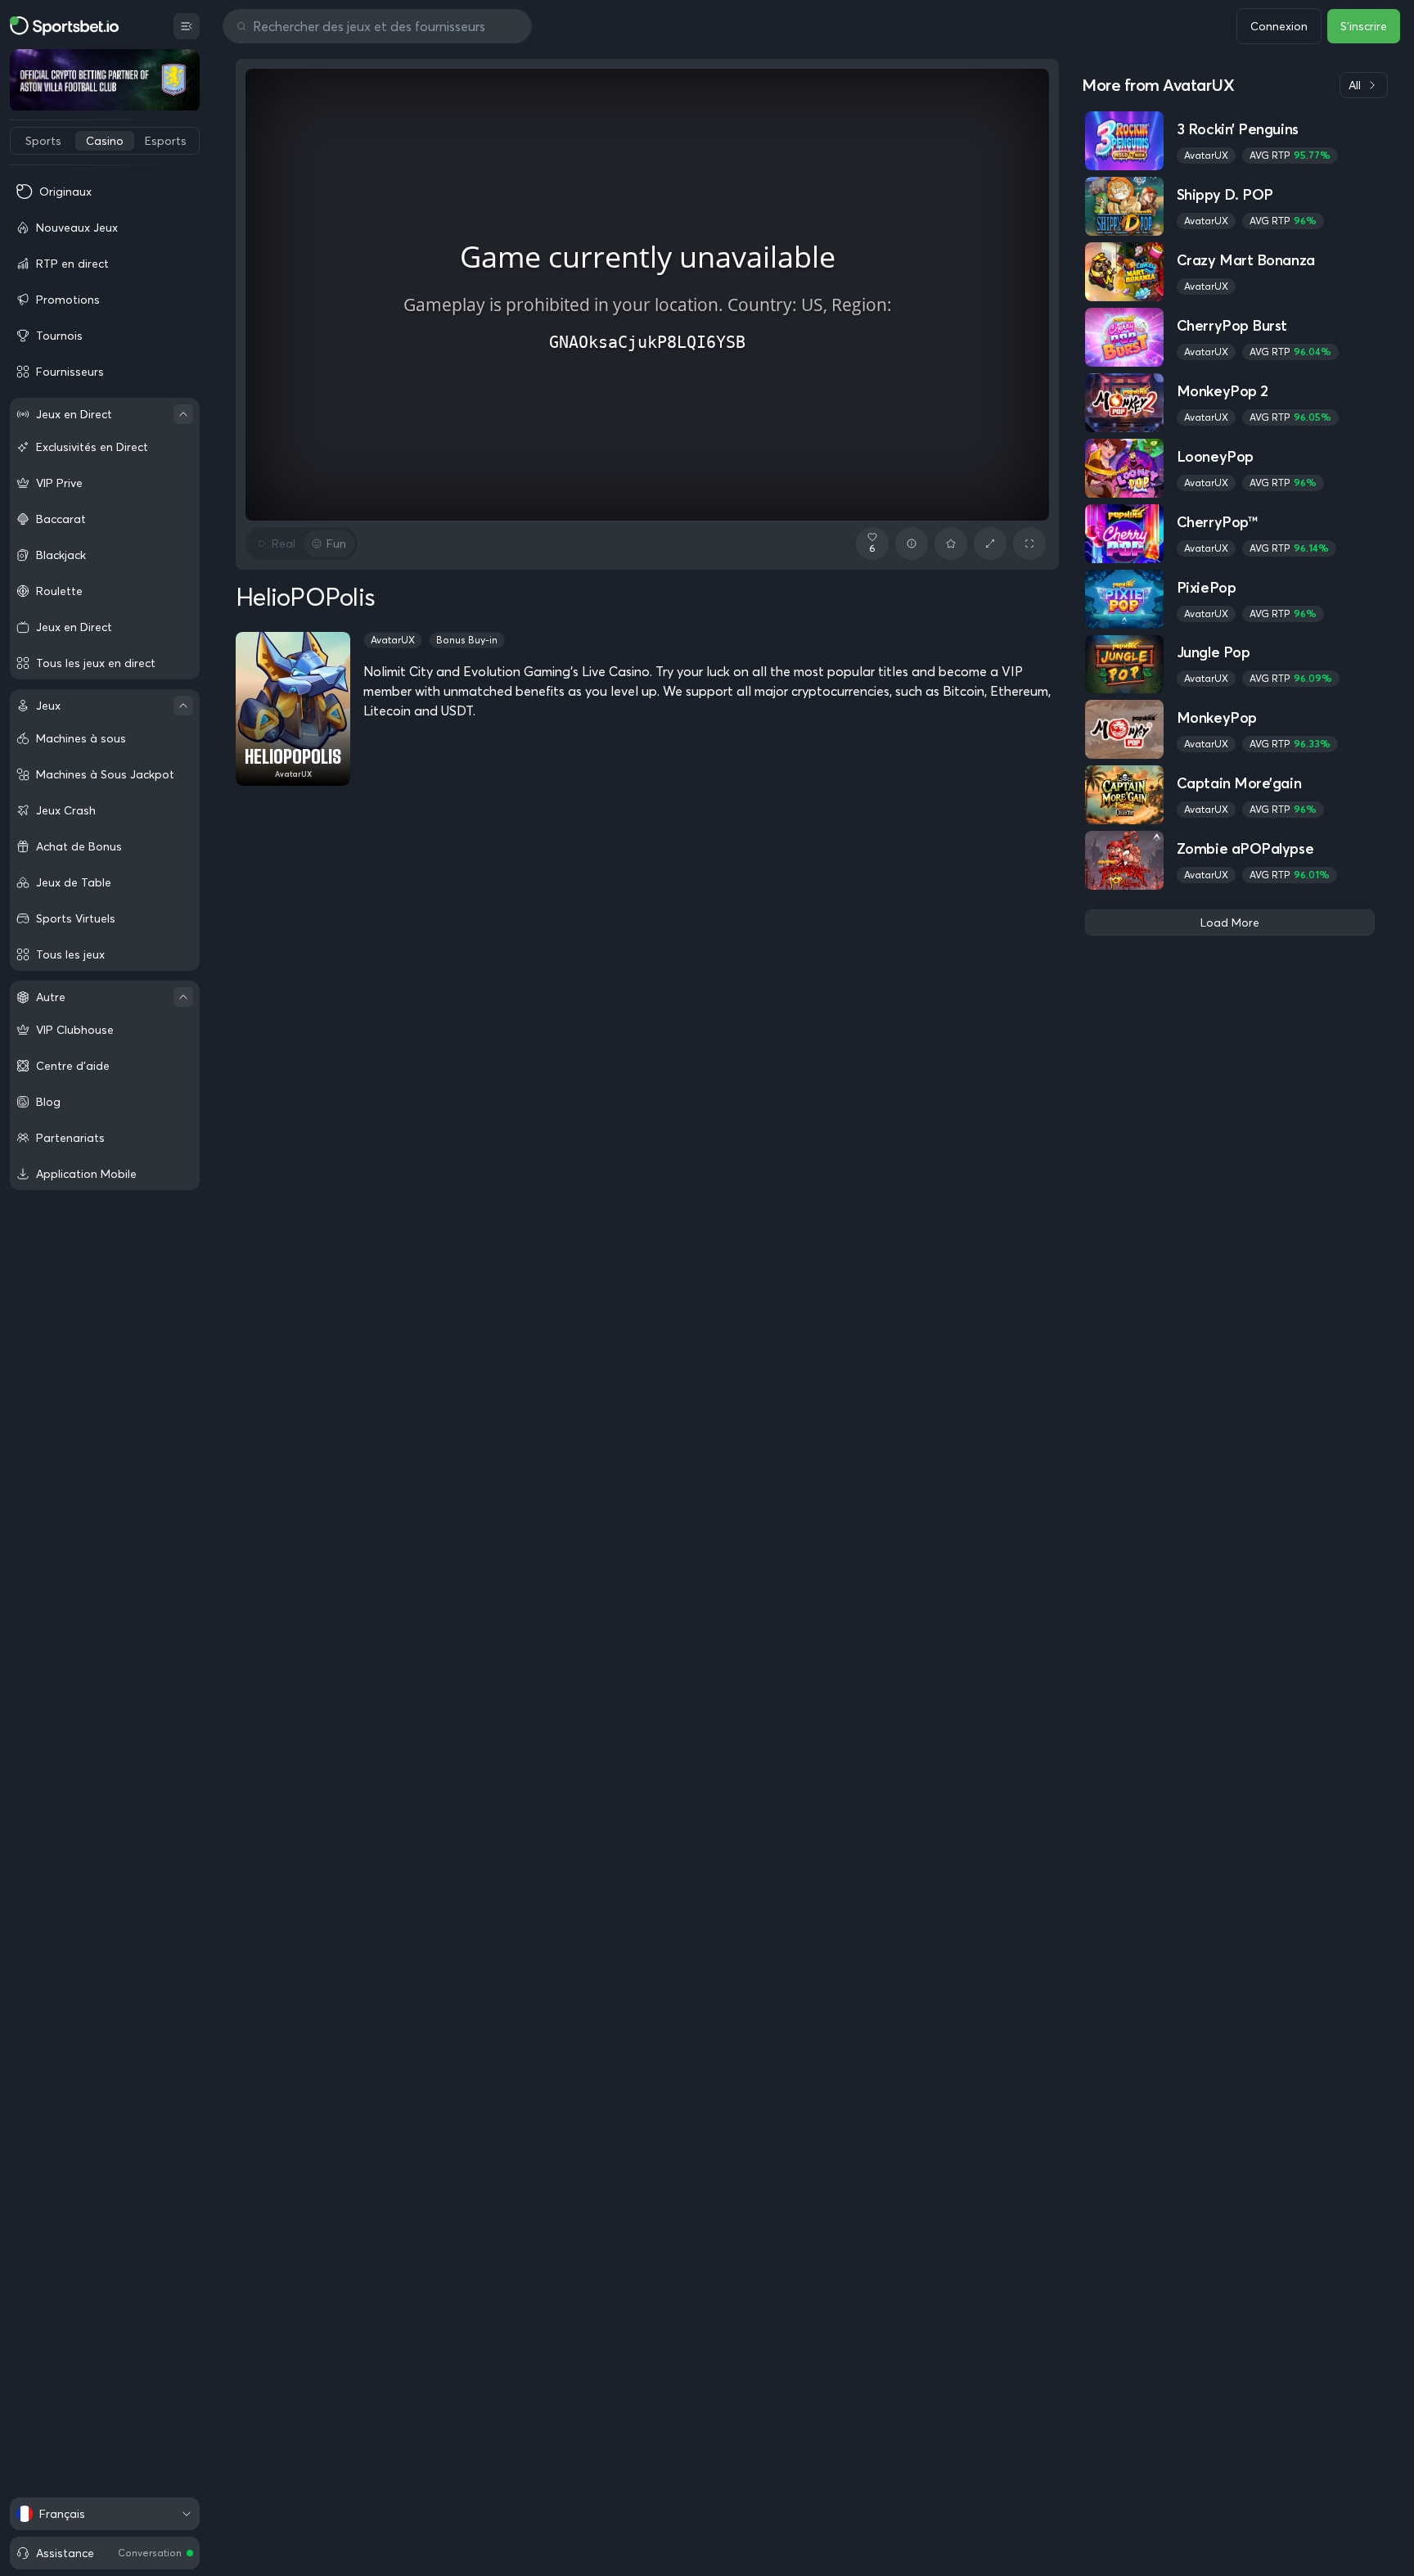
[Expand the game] (990, 544)
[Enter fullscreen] (1029, 544)
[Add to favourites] (951, 544)
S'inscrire (1364, 26)
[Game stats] (912, 544)
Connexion (1279, 26)
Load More (1230, 923)
